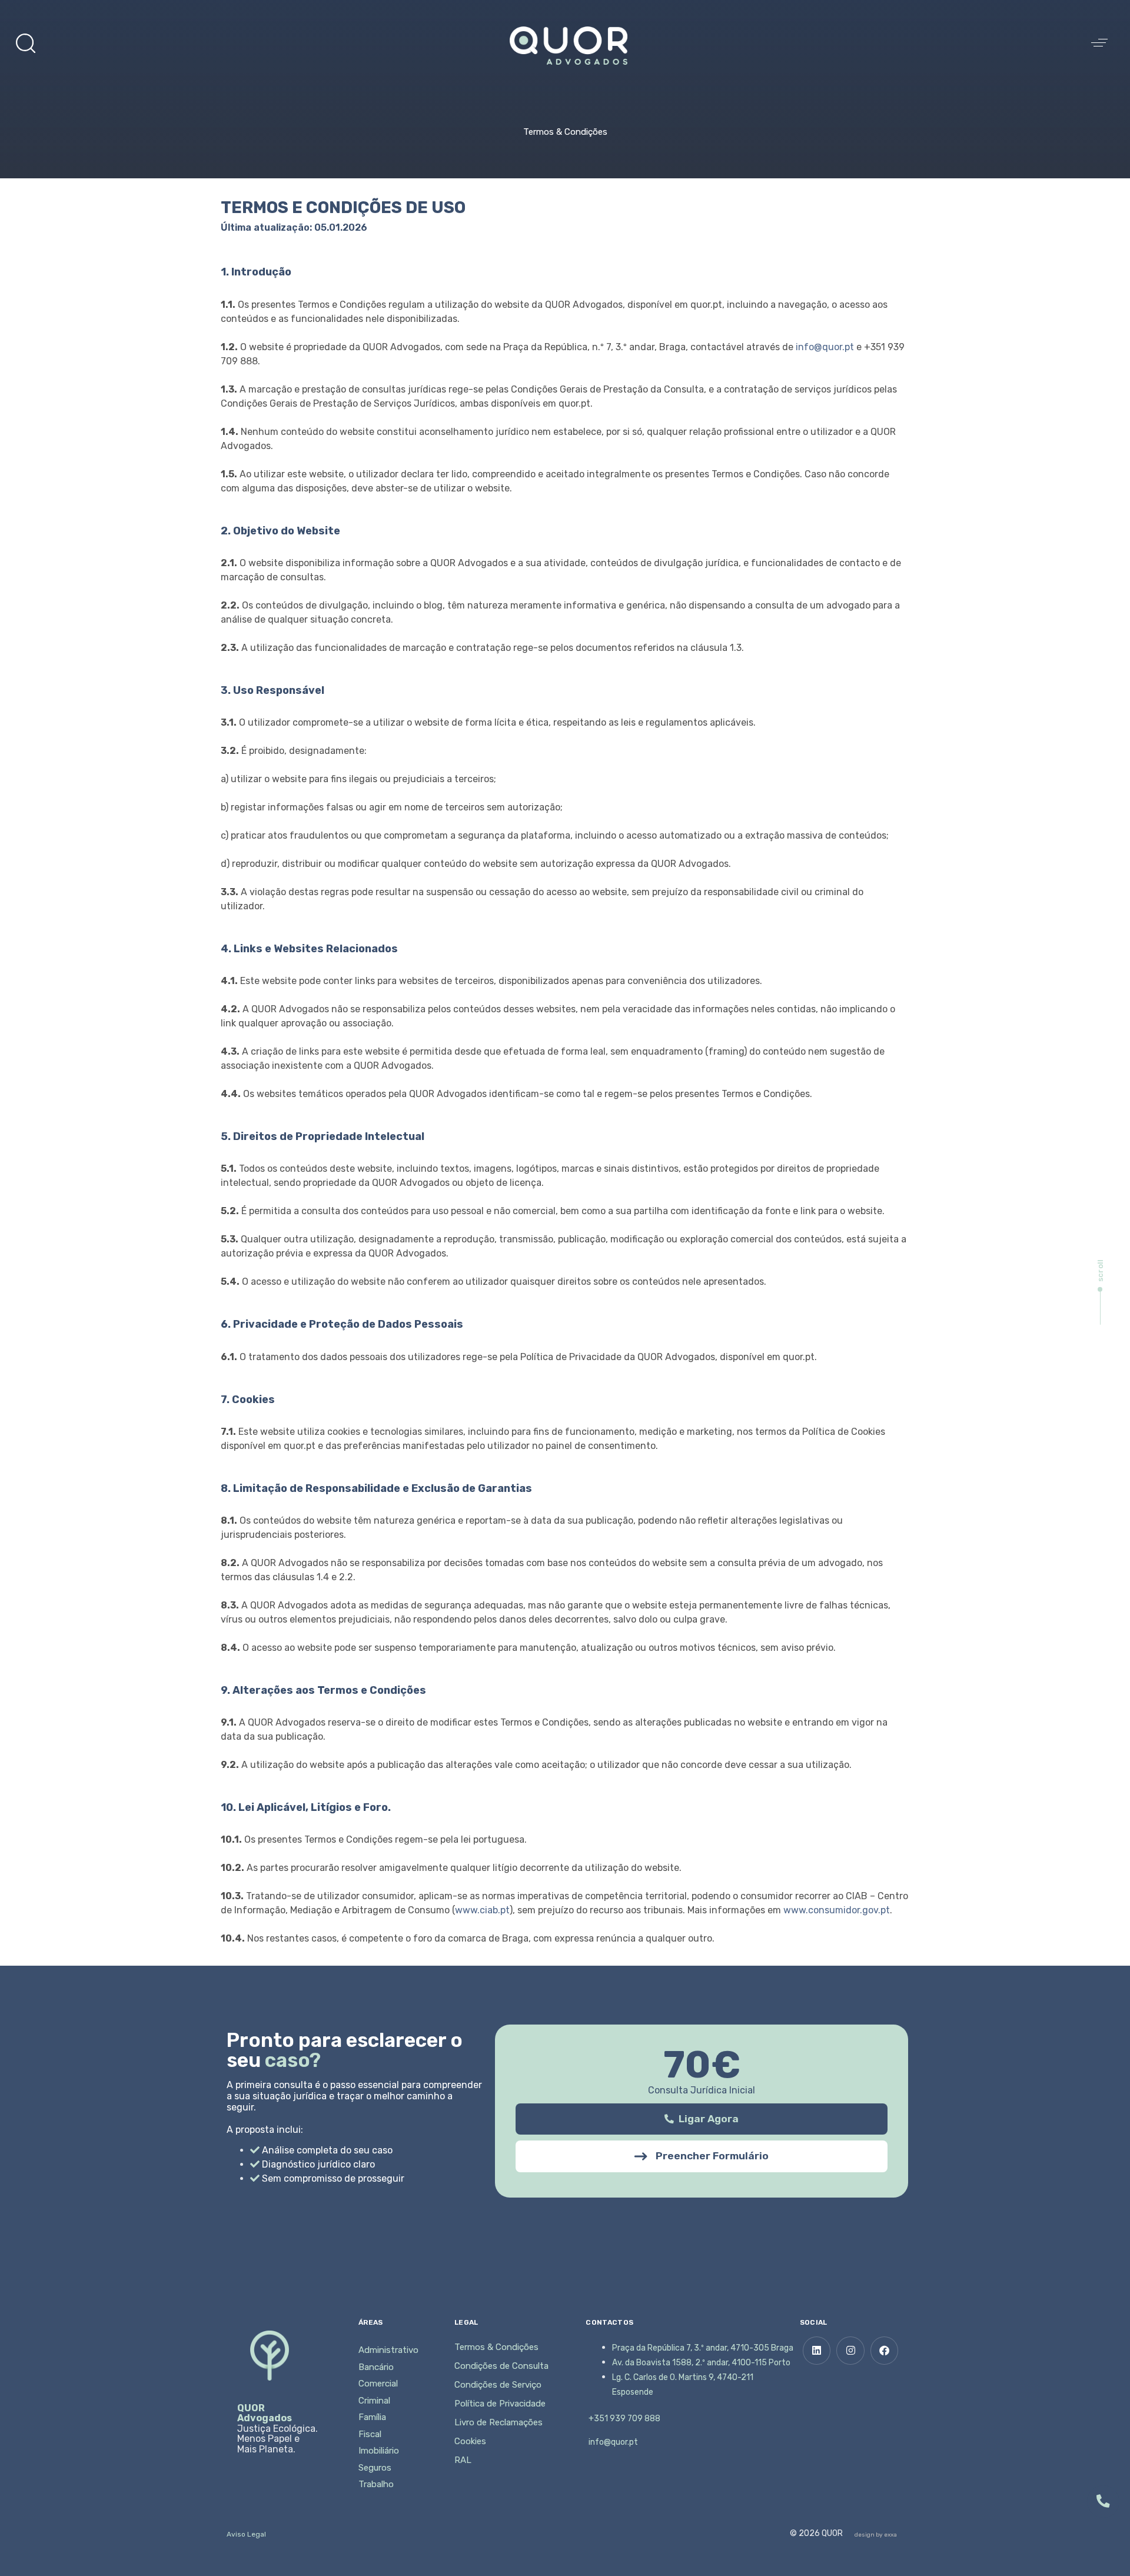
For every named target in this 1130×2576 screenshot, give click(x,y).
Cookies (470, 2441)
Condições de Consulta (501, 2366)
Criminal (374, 2401)
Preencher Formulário (712, 2156)
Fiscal (370, 2434)
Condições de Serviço (498, 2385)
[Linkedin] (817, 2351)
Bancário (376, 2367)
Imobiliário (379, 2451)
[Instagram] (850, 2351)
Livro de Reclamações (498, 2422)
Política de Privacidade (500, 2404)
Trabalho (376, 2484)
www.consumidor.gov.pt (837, 1910)
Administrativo (388, 2350)
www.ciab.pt (482, 1910)
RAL (463, 2460)
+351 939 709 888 (624, 2419)
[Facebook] (885, 2351)
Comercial (378, 2384)
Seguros (375, 2468)
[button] (25, 43)
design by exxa (876, 2535)
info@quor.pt (825, 347)
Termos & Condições (496, 2347)
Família (372, 2417)
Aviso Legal (246, 2534)
